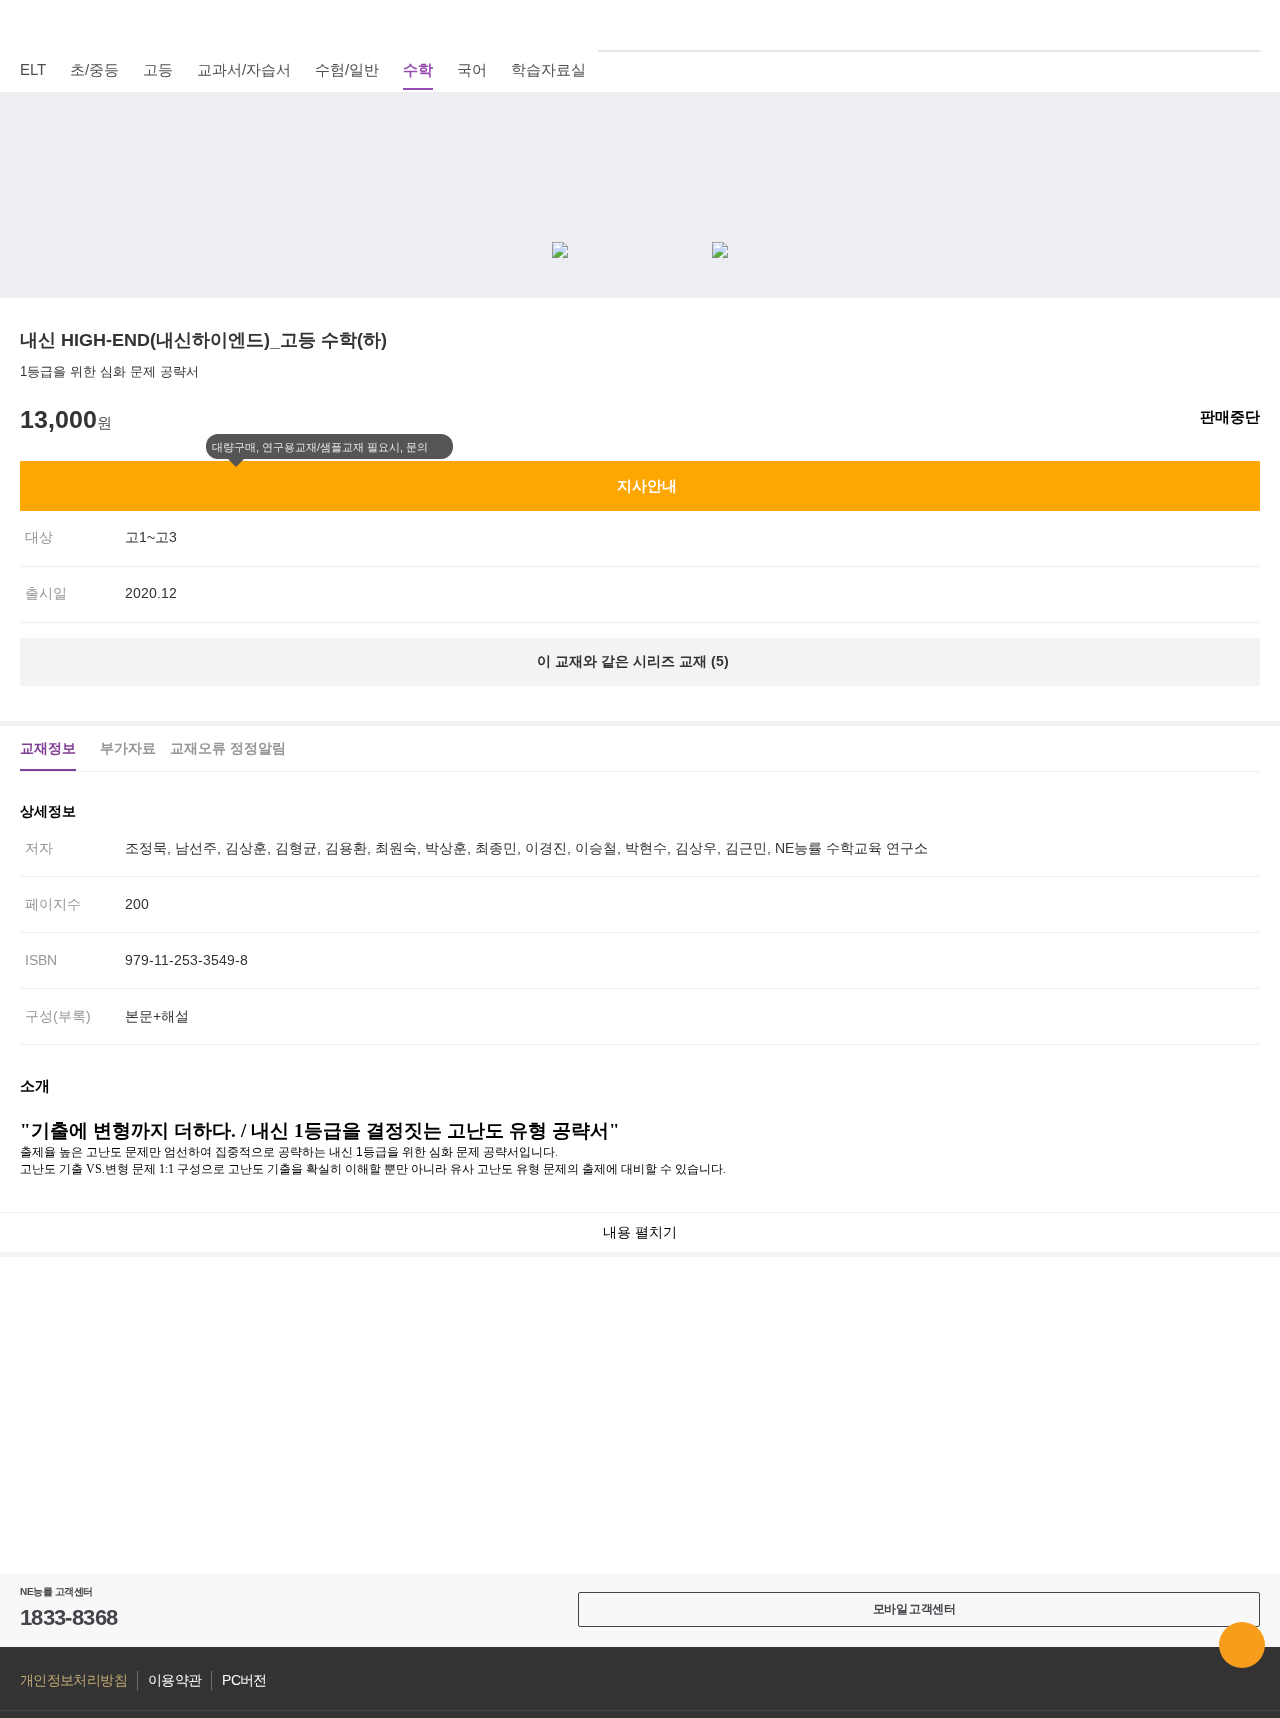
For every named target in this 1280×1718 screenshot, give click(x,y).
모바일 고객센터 (914, 1609)
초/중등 (94, 69)
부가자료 (128, 748)
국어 (472, 69)
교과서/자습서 (244, 69)
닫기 (441, 447)
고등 (158, 69)
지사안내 (647, 485)
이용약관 (174, 1680)
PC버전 (244, 1680)
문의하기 (1242, 1645)
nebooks (640, 25)
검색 (1249, 25)
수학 (418, 69)
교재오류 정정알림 (228, 748)
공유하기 (1249, 170)
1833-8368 (68, 1617)
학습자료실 (548, 69)
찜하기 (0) (1249, 122)
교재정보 (48, 748)
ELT (33, 69)
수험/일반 (347, 69)
